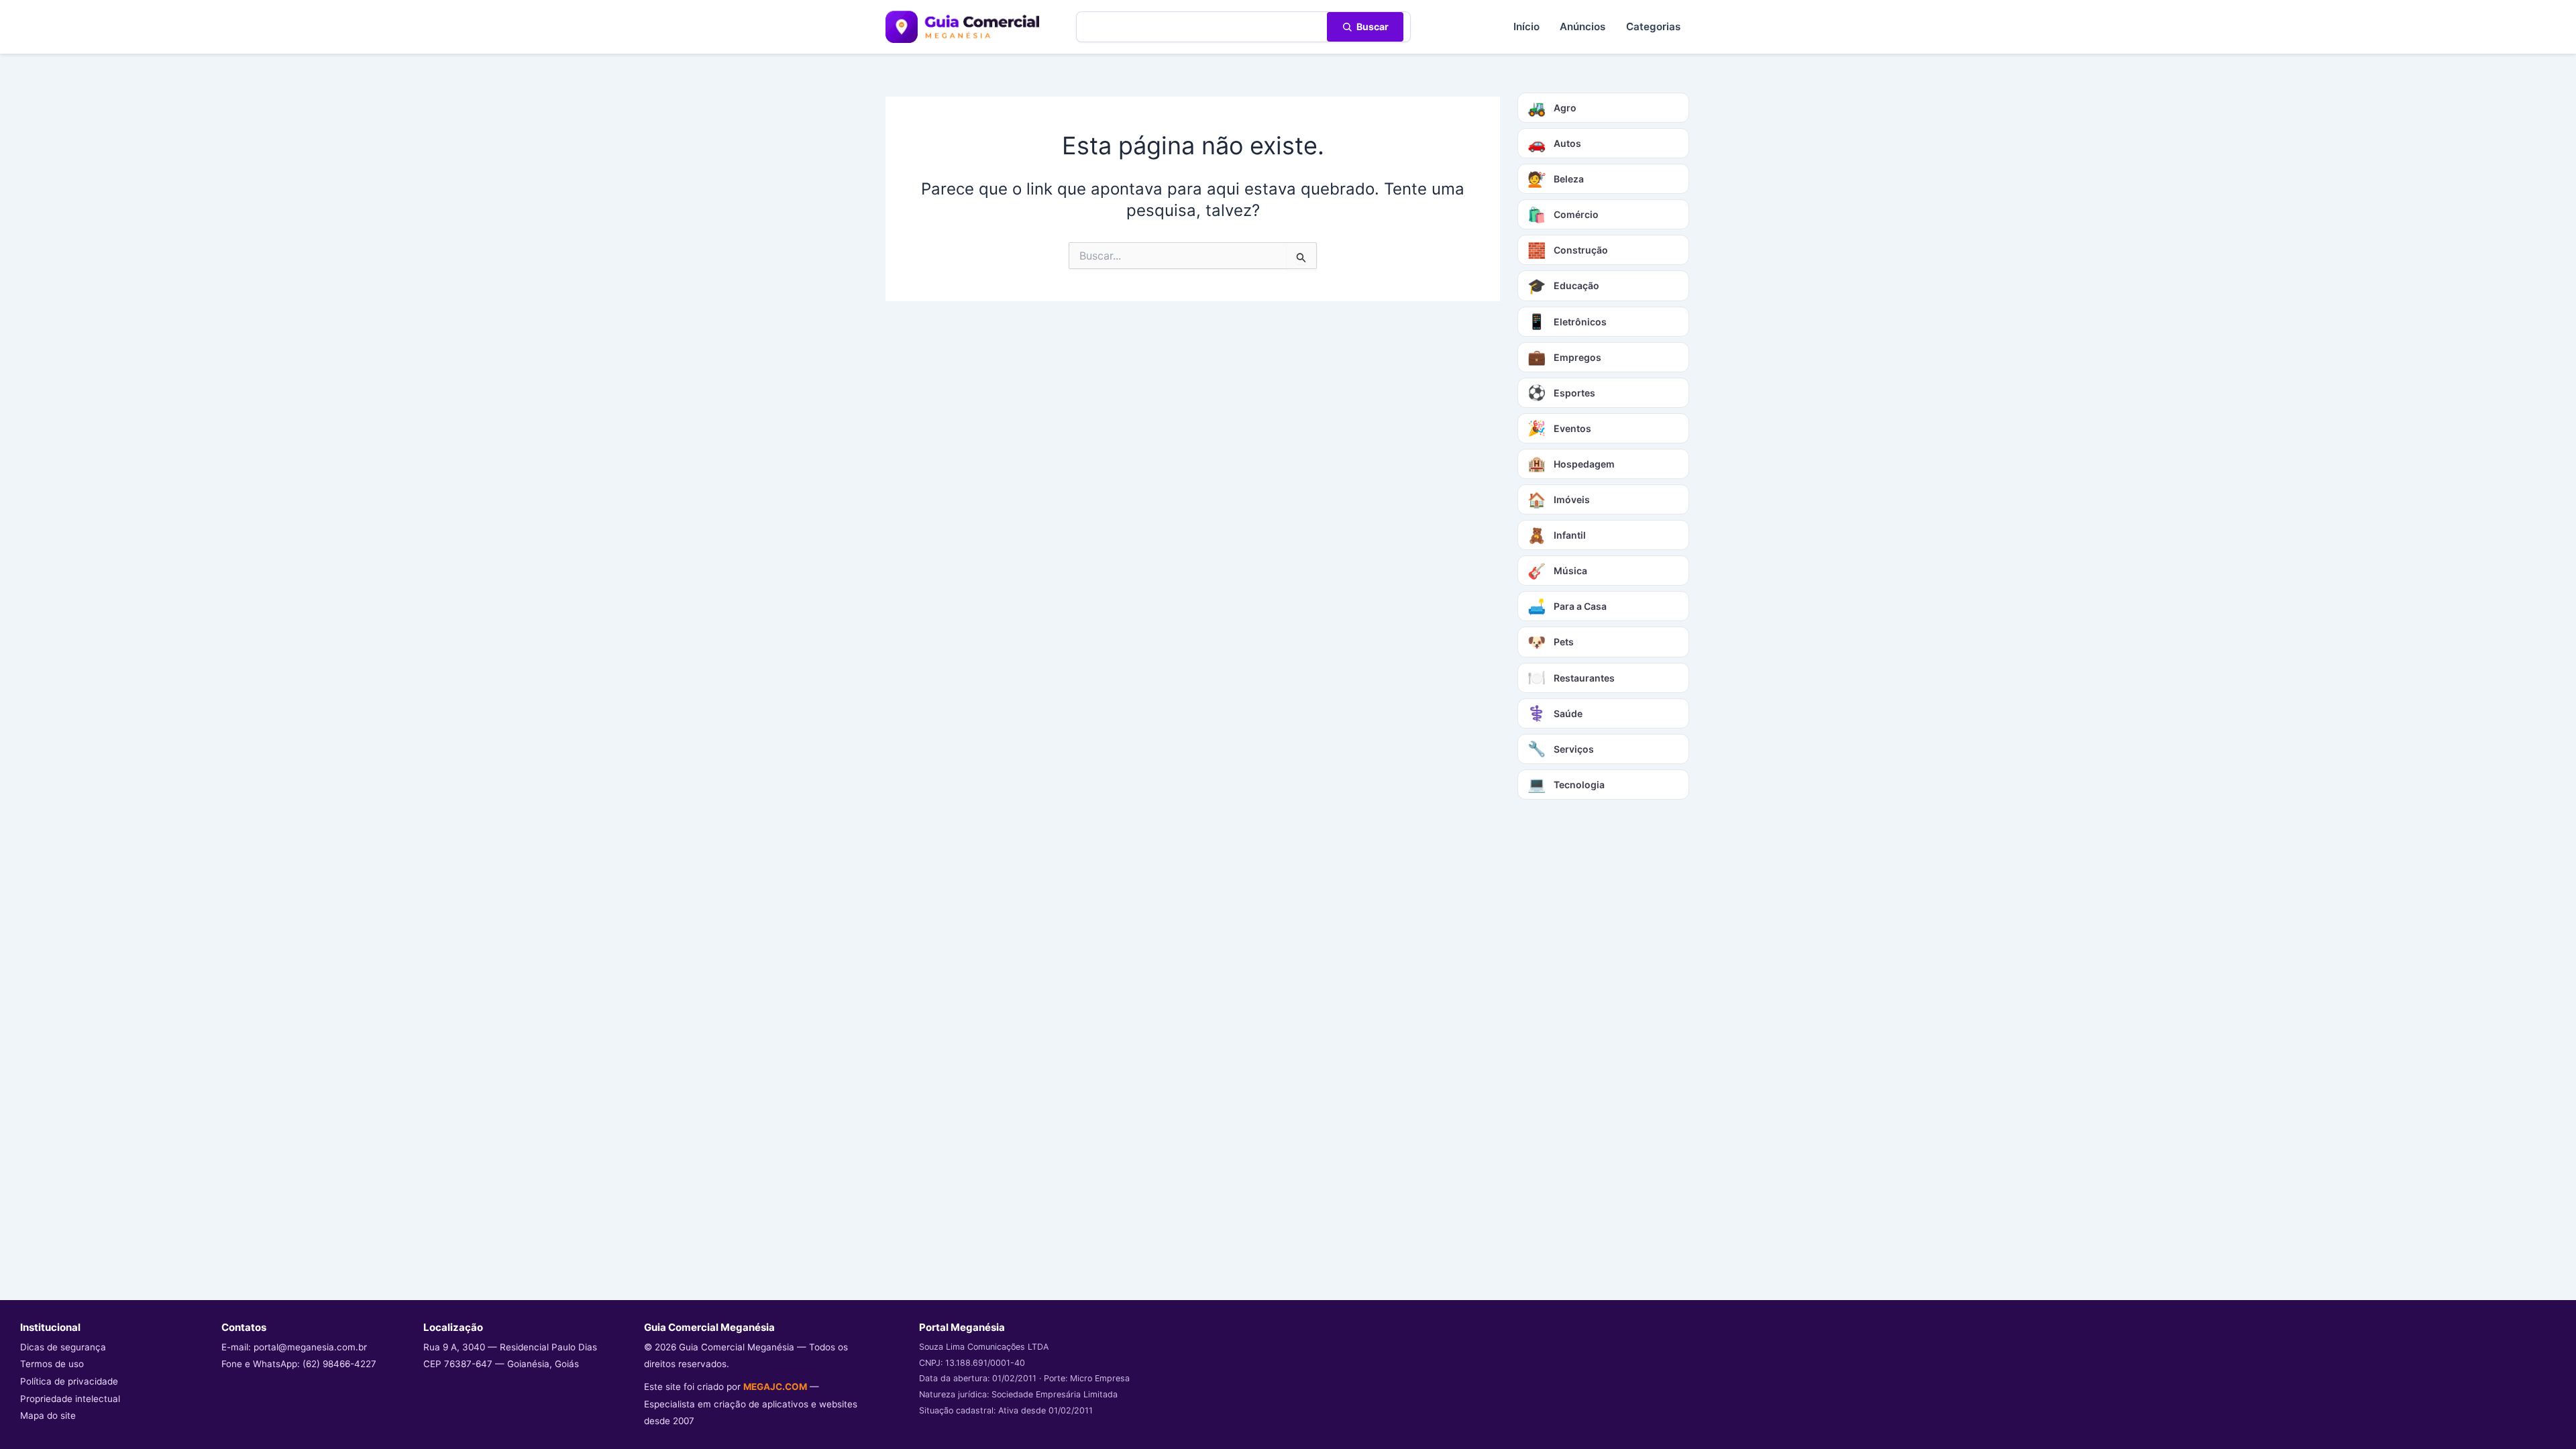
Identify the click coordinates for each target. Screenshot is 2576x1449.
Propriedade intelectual (70, 1399)
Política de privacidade (69, 1381)
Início (1526, 26)
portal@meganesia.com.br (310, 1347)
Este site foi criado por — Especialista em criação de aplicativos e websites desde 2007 (751, 1404)
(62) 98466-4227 (339, 1364)
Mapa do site (48, 1415)
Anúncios (1582, 26)
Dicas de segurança (63, 1347)
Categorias (1653, 26)
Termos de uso (52, 1364)
